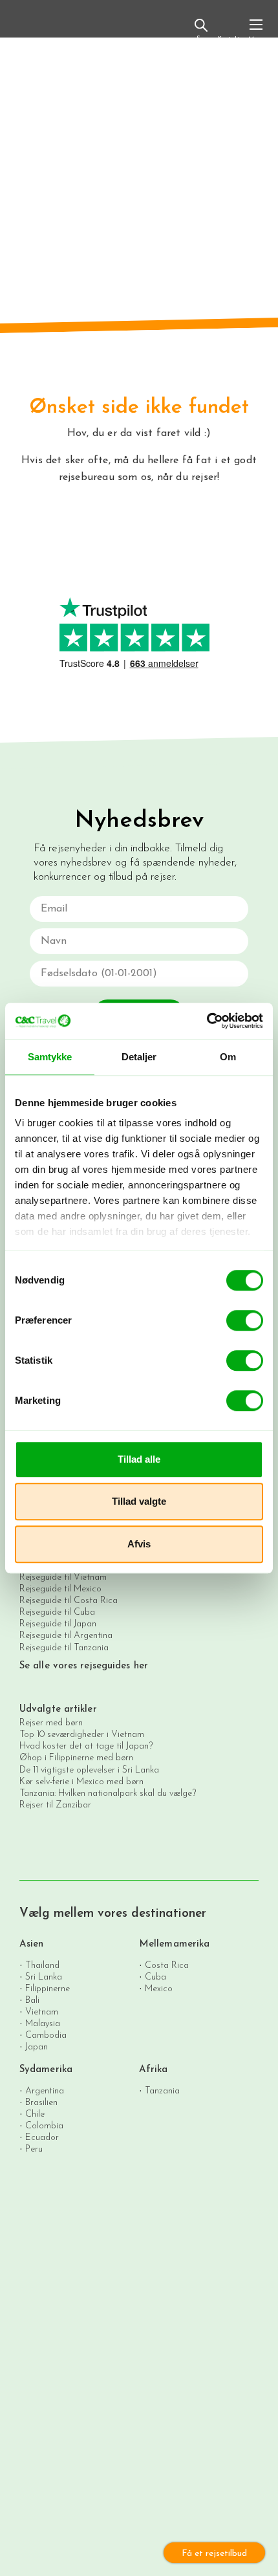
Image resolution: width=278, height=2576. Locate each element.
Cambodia (46, 2035)
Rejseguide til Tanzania (64, 1648)
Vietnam (42, 2012)
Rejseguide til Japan (58, 1624)
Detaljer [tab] (139, 1057)
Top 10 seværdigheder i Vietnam (82, 1735)
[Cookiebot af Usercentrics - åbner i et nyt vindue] (207, 1021)
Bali (32, 2000)
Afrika (154, 2070)
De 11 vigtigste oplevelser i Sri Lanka (89, 1770)
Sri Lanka (44, 1977)
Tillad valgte (139, 1501)
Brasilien (41, 2102)
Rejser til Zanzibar (55, 1805)
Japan (37, 2047)
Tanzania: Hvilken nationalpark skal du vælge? (108, 1794)
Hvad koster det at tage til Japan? (86, 1746)
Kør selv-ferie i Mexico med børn (81, 1782)
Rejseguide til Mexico (60, 1589)
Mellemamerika (174, 1944)
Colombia (44, 2125)
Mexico (159, 1988)
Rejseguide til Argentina (66, 1636)
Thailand (42, 1965)
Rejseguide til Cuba (57, 1612)
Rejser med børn (51, 1723)
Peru (34, 2149)
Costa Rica (167, 1965)
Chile (35, 2114)
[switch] (245, 1320)
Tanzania (162, 2090)
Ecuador (42, 2137)
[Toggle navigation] (256, 30)
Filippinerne (48, 1988)
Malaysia (43, 2023)
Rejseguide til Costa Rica (69, 1601)
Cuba (155, 1977)
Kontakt (229, 39)
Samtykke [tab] (50, 1057)
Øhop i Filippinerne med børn (76, 1758)
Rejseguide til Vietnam (63, 1577)
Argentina (45, 2090)
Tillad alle (139, 1459)
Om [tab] (228, 1057)
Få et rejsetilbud (214, 2554)
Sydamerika (46, 2070)
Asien (32, 1944)
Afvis (139, 1544)
